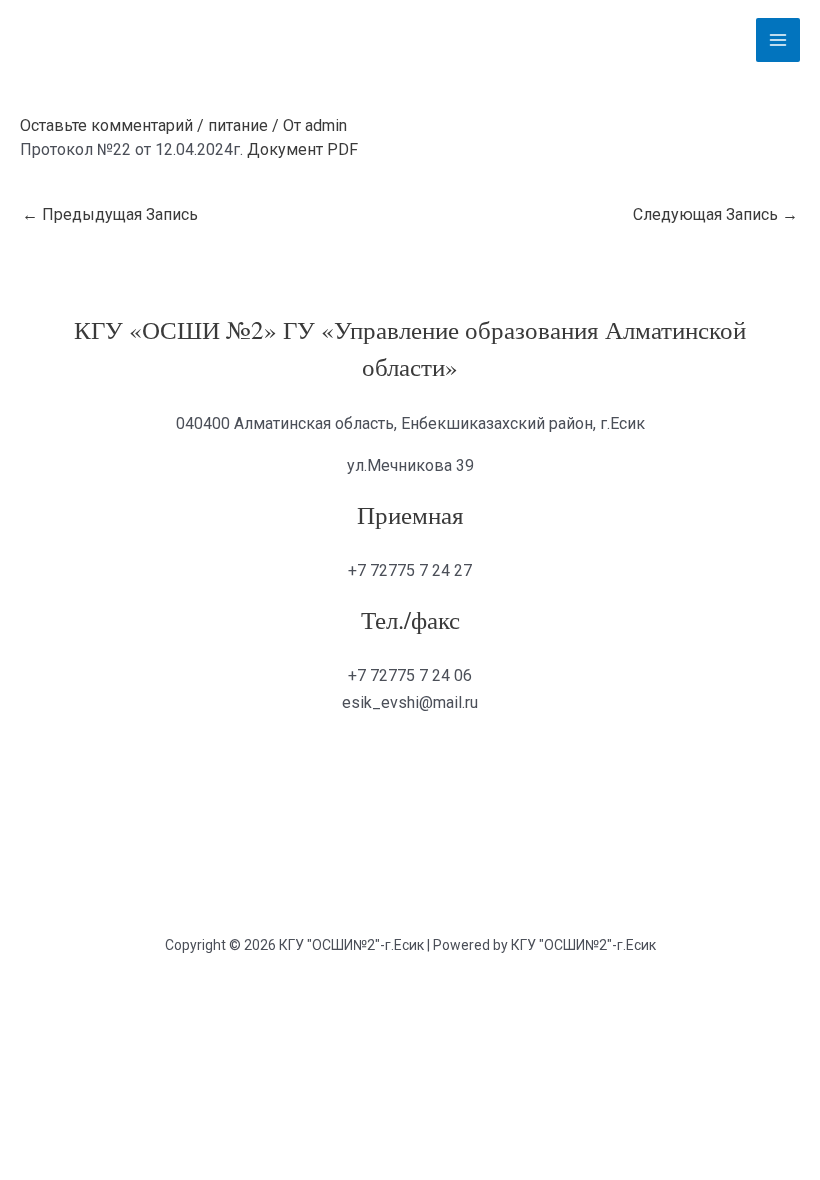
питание (238, 125)
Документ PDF (302, 149)
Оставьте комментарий (106, 125)
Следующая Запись (715, 214)
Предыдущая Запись (110, 214)
